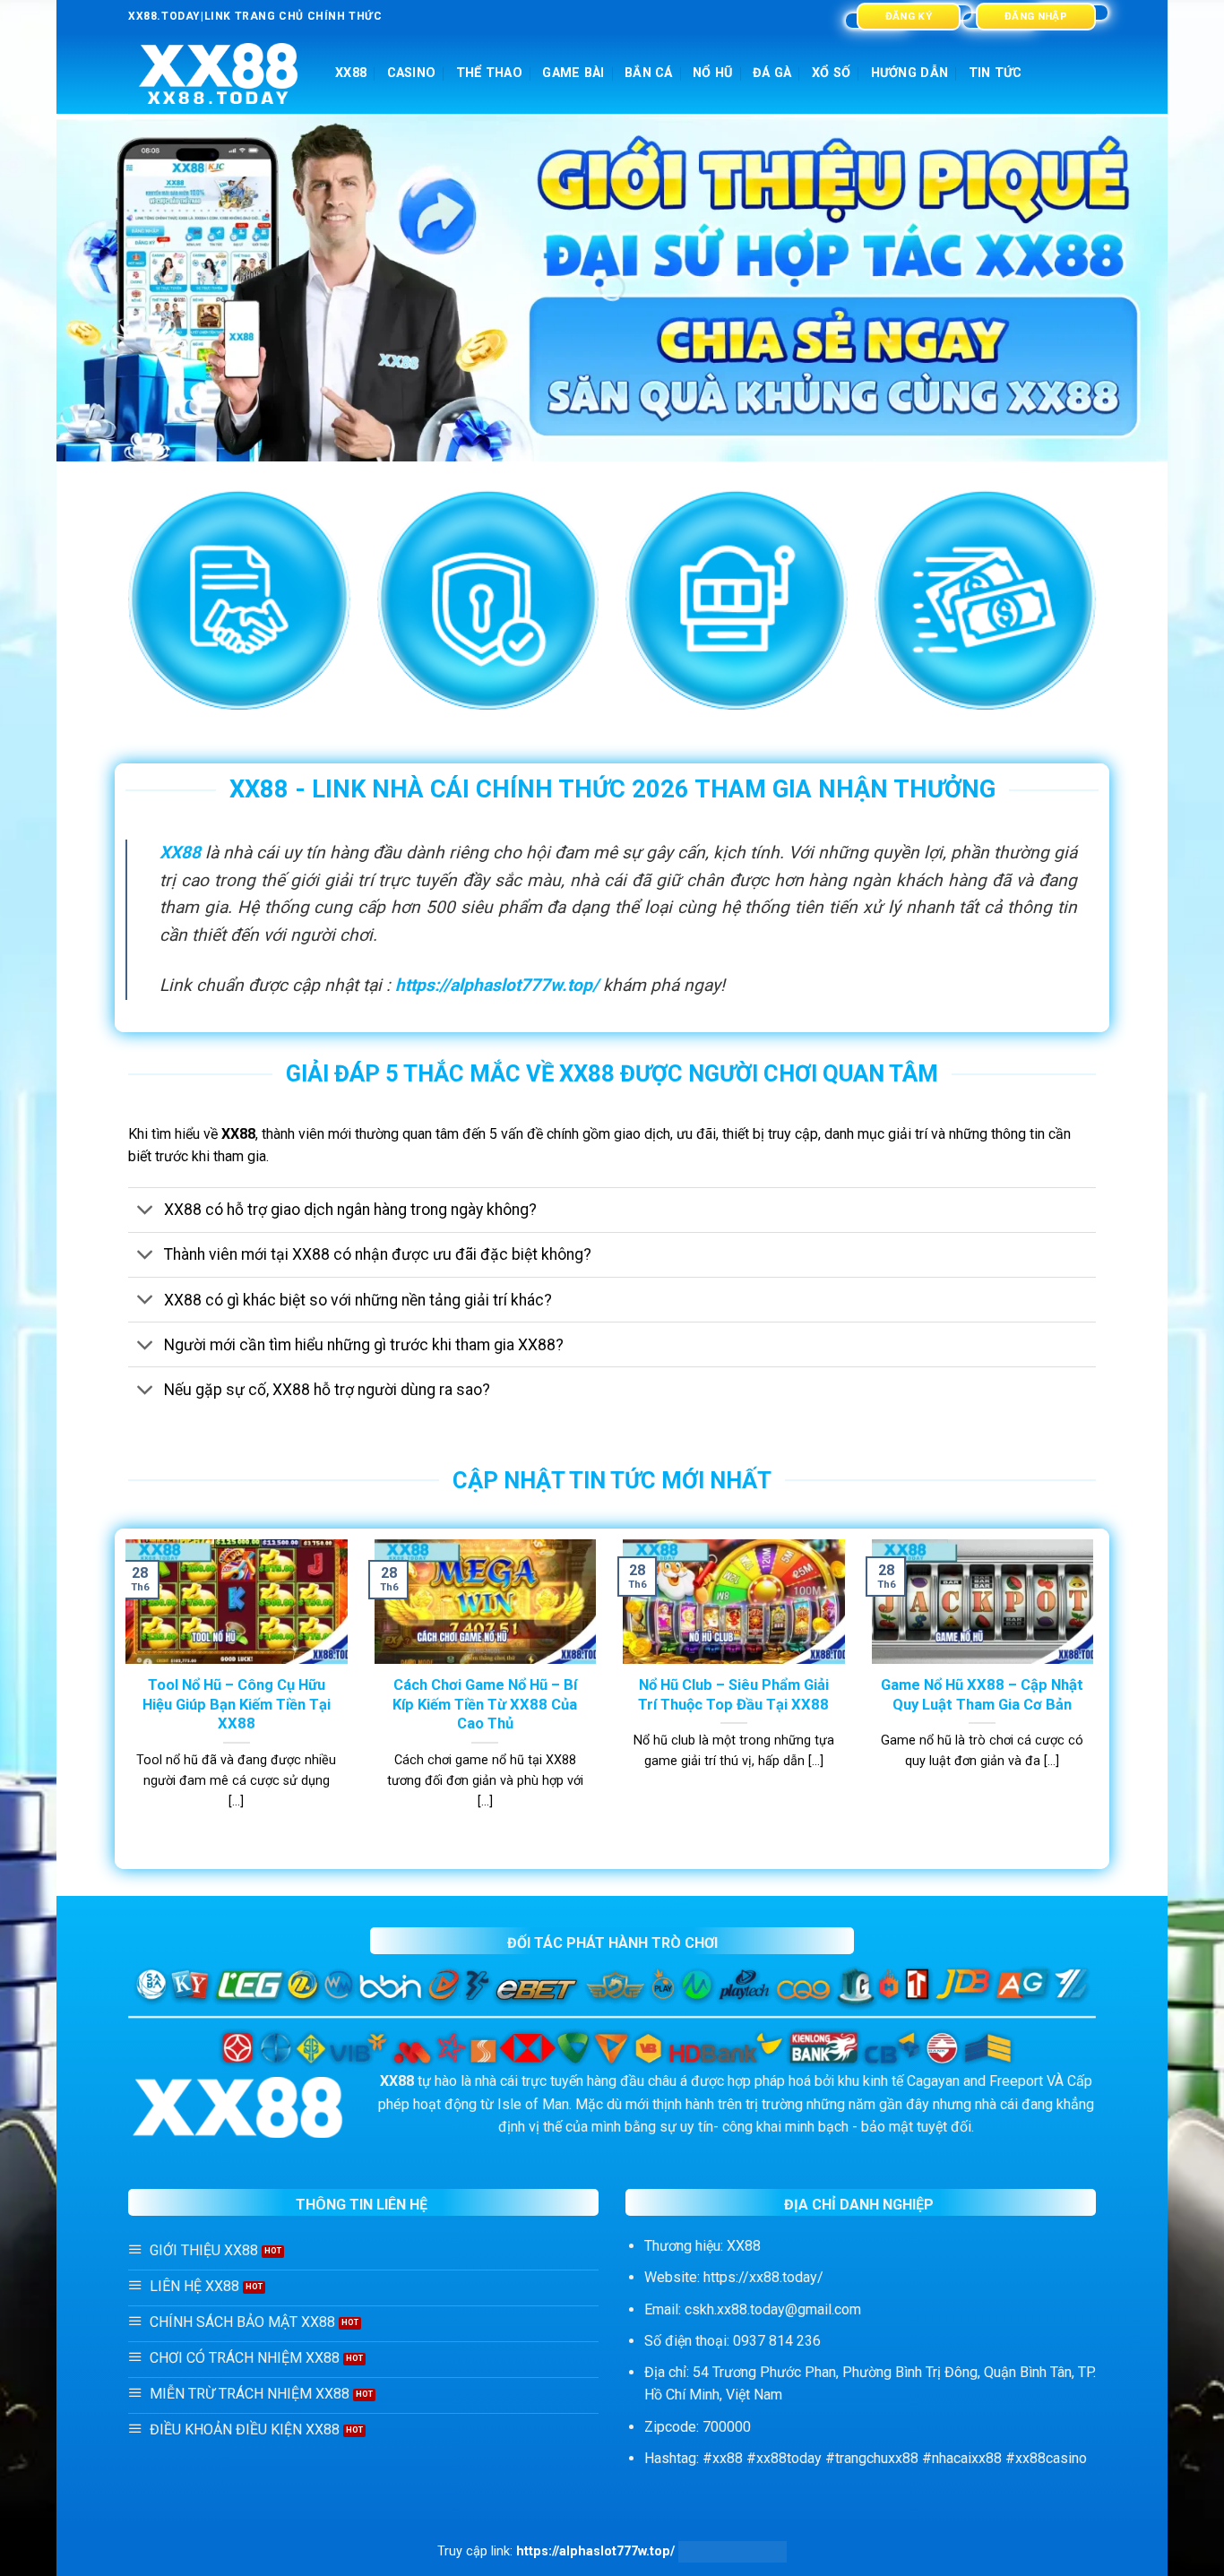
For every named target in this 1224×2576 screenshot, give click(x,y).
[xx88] (218, 74)
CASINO (412, 73)
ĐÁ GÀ (772, 73)
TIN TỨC (996, 73)
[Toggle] (146, 1212)
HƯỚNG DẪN (910, 73)
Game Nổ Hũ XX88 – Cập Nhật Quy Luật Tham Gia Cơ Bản (982, 1695)
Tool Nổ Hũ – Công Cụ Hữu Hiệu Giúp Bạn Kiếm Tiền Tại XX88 (237, 1704)
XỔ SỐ (831, 73)
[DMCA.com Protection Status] (733, 2551)
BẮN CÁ (649, 73)
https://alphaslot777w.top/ (497, 985)
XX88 (351, 73)
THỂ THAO (489, 73)
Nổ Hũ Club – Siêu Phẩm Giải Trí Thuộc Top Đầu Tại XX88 (733, 1695)
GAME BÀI (573, 73)
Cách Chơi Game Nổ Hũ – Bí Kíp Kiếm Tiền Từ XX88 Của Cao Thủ (485, 1704)
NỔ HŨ (712, 73)
